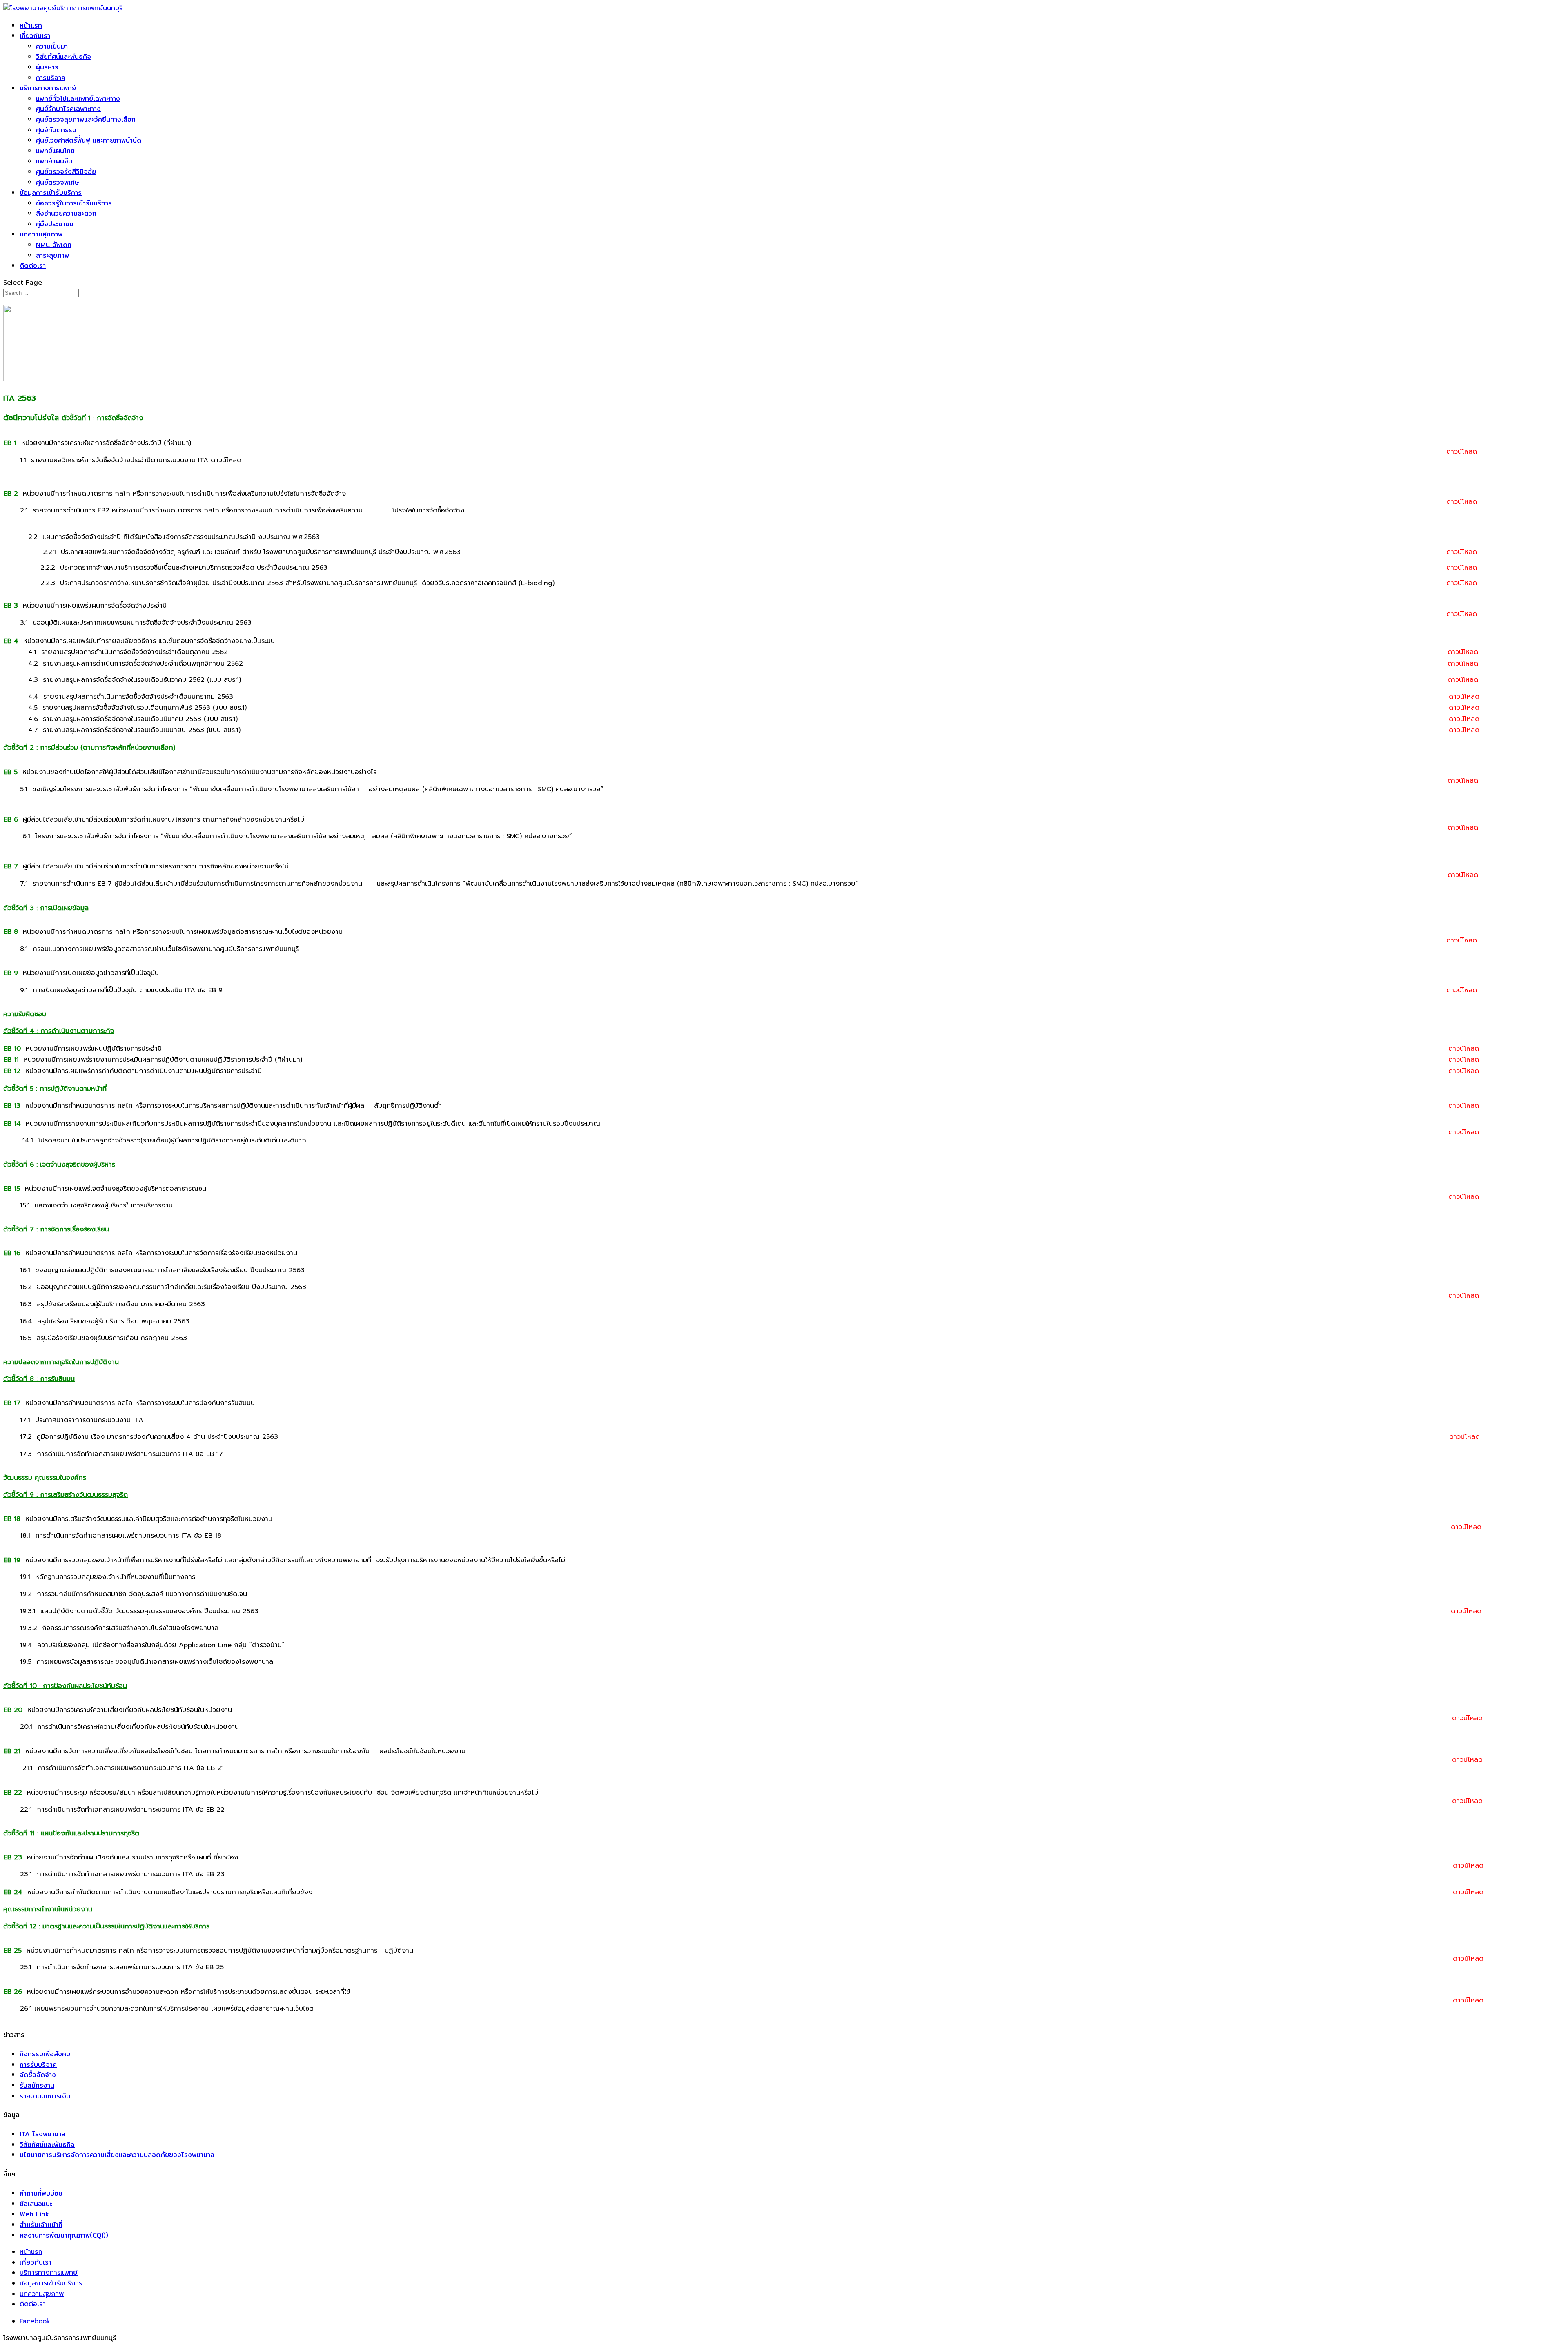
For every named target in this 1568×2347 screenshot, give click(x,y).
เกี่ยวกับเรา (35, 36)
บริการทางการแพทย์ (48, 88)
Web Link (34, 2214)
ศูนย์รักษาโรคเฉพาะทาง (68, 109)
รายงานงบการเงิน (45, 2096)
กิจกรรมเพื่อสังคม (45, 2054)
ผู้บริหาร (47, 67)
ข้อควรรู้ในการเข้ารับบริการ (74, 203)
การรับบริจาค (38, 2065)
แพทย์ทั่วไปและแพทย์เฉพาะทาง (78, 99)
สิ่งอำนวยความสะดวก (66, 213)
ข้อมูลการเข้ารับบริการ (51, 193)
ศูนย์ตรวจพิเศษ (58, 182)
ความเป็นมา (52, 46)
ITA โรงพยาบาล (42, 2134)
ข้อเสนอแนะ (36, 2204)
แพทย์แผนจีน (54, 161)
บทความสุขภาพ (41, 234)
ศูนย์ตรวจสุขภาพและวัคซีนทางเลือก (86, 119)
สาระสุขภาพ (52, 255)
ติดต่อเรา (33, 266)
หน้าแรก (31, 26)
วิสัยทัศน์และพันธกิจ (63, 57)
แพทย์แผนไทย (55, 151)
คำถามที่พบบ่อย (41, 2193)
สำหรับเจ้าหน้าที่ (41, 2225)
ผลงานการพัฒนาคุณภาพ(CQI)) (64, 2235)
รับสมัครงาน (37, 2085)
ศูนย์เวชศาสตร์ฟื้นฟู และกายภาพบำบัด (89, 140)
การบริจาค (51, 78)
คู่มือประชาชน (55, 224)
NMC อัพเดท (54, 245)
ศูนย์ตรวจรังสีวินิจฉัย (66, 172)
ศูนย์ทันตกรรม (56, 130)
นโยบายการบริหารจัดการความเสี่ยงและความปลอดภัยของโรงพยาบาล (117, 2155)
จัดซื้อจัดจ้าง (38, 2075)
